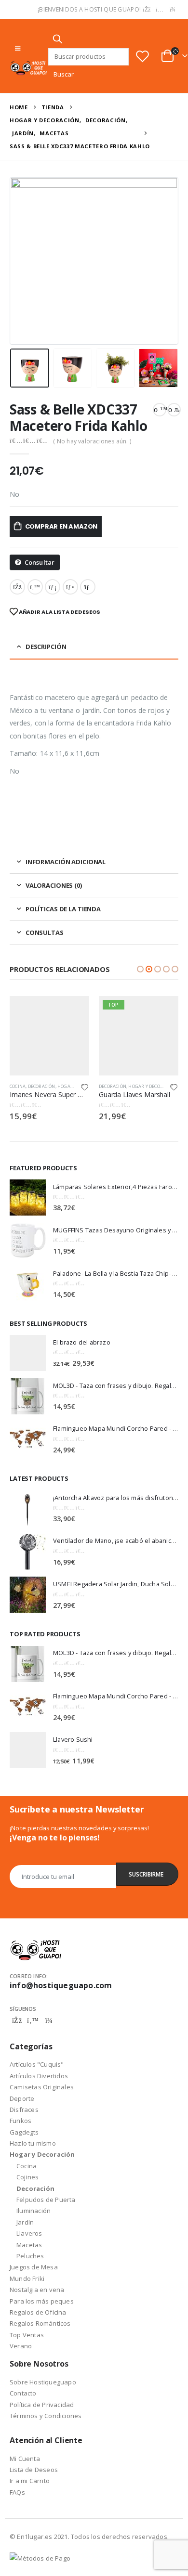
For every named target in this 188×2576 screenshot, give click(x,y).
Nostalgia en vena (37, 2290)
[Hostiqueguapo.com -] (29, 68)
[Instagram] (160, 10)
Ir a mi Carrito (30, 2481)
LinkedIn (53, 587)
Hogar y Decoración (152, 1086)
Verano (21, 2346)
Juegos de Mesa (34, 2267)
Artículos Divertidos (39, 2076)
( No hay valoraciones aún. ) (92, 441)
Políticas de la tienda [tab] (63, 909)
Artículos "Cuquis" (37, 2064)
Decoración (42, 1086)
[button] (140, 969)
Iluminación (34, 2211)
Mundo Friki (27, 2278)
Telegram (49, 2020)
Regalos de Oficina (38, 2312)
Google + (70, 587)
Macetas (29, 2245)
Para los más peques (42, 2301)
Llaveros (29, 2233)
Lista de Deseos (34, 2470)
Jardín (25, 2222)
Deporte (22, 2098)
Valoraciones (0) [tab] (54, 885)
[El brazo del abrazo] (28, 1353)
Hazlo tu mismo (33, 2143)
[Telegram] (173, 10)
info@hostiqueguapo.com (61, 1985)
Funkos (20, 2121)
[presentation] (22, 261)
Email (88, 587)
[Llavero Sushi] (28, 1750)
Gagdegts (24, 2132)
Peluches (30, 2256)
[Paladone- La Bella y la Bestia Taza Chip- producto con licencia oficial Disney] (28, 1284)
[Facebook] (147, 10)
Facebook (17, 587)
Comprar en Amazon (61, 526)
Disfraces (24, 2110)
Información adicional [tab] (66, 862)
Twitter (35, 587)
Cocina (18, 1086)
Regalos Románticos (40, 2323)
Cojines (27, 2177)
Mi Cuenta (25, 2459)
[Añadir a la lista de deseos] (85, 1087)
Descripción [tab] (46, 647)
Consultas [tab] (45, 932)
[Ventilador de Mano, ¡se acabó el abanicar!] (28, 1552)
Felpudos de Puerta (46, 2200)
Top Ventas (27, 2335)
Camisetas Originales (42, 2087)
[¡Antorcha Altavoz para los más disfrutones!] (28, 1508)
